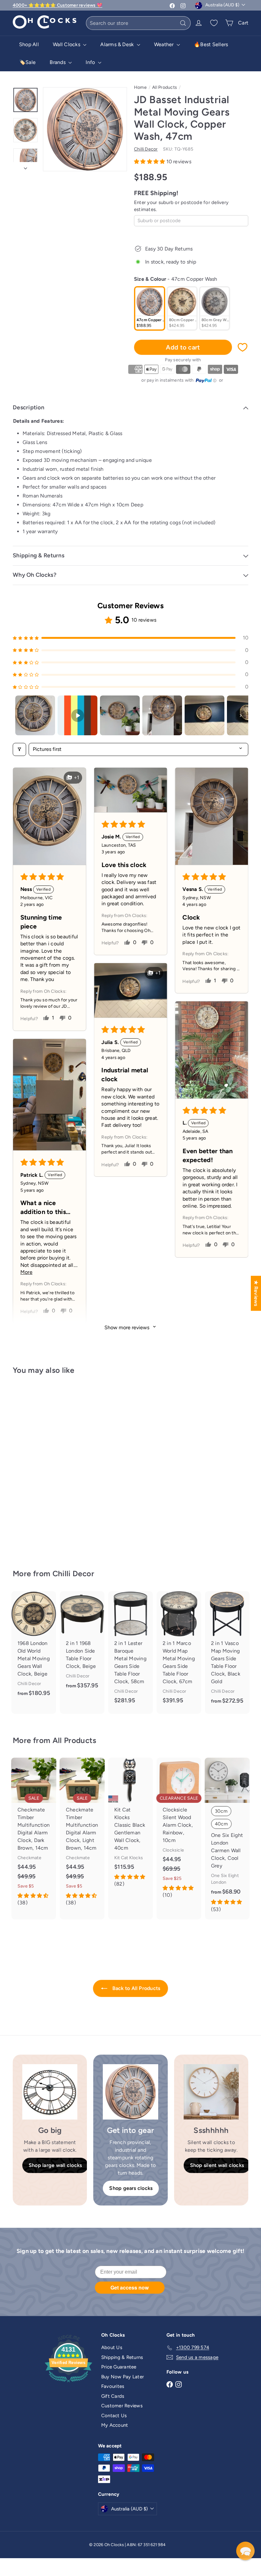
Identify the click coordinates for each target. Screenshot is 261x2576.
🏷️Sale (27, 62)
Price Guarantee (119, 2367)
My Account (115, 2425)
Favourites (113, 2386)
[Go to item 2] (78, 715)
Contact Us (114, 2416)
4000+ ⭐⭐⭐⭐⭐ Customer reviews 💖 (57, 5)
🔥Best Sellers (211, 44)
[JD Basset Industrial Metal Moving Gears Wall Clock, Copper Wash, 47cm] (30, 1467)
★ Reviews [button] (256, 1293)
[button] (150, 162)
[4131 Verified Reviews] (68, 2383)
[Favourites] (214, 23)
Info (91, 62)
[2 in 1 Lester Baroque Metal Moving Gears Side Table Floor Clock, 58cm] (130, 1652)
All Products (165, 87)
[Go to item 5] (205, 715)
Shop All (29, 44)
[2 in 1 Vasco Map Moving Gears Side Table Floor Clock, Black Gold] (227, 1652)
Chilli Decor (73, 1574)
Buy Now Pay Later (123, 2377)
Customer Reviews (122, 2406)
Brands (58, 62)
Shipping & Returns (122, 2357)
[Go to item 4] (162, 715)
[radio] (150, 308)
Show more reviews (127, 1327)
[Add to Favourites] (243, 347)
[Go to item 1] (35, 715)
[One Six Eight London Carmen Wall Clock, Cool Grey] (227, 1838)
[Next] (25, 166)
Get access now (130, 2287)
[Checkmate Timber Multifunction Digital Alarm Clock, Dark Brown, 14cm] (34, 1835)
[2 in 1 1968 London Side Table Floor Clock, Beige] (82, 1645)
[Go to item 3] (120, 715)
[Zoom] (85, 129)
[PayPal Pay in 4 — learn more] (206, 381)
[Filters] (19, 749)
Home (140, 87)
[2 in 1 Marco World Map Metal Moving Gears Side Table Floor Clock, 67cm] (179, 1652)
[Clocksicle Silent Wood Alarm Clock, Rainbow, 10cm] (179, 1831)
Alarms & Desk (118, 44)
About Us (112, 2347)
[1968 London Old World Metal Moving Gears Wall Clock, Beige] (34, 1649)
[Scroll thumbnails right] (241, 716)
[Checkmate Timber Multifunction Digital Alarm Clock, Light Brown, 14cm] (82, 1835)
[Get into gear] (130, 2092)
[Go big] (50, 2092)
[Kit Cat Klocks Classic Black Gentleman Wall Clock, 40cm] (130, 1826)
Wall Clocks (67, 44)
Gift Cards (113, 2396)
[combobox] (138, 23)
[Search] (183, 23)
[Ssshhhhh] (211, 2092)
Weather (165, 44)
